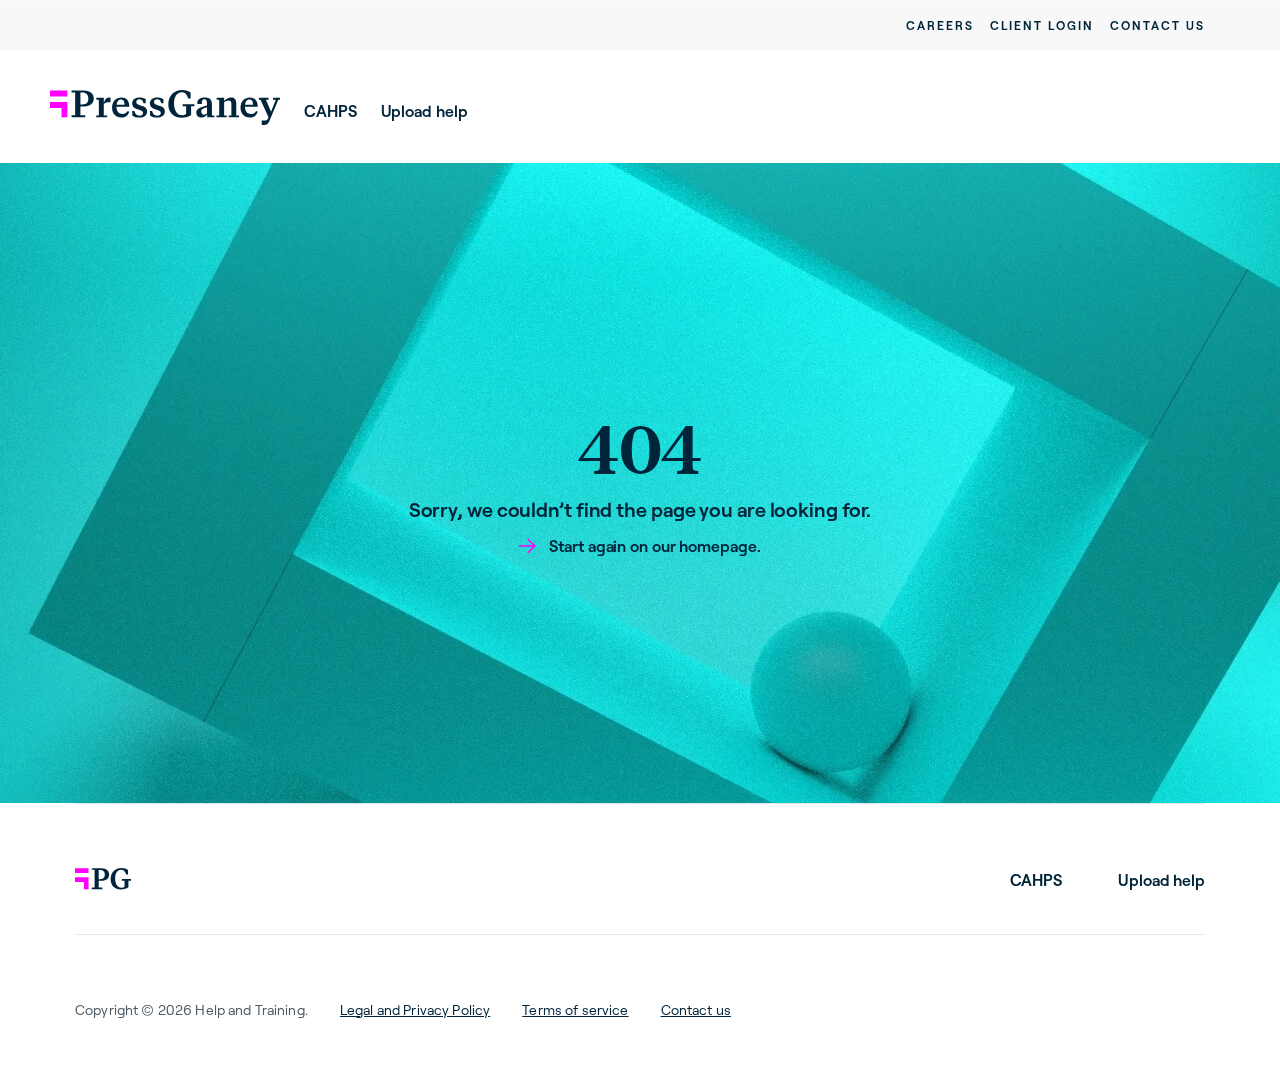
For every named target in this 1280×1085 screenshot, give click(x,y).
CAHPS (330, 111)
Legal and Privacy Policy (415, 1010)
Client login (1042, 25)
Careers (940, 25)
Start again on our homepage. (654, 546)
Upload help (424, 111)
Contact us (1157, 25)
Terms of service (575, 1010)
